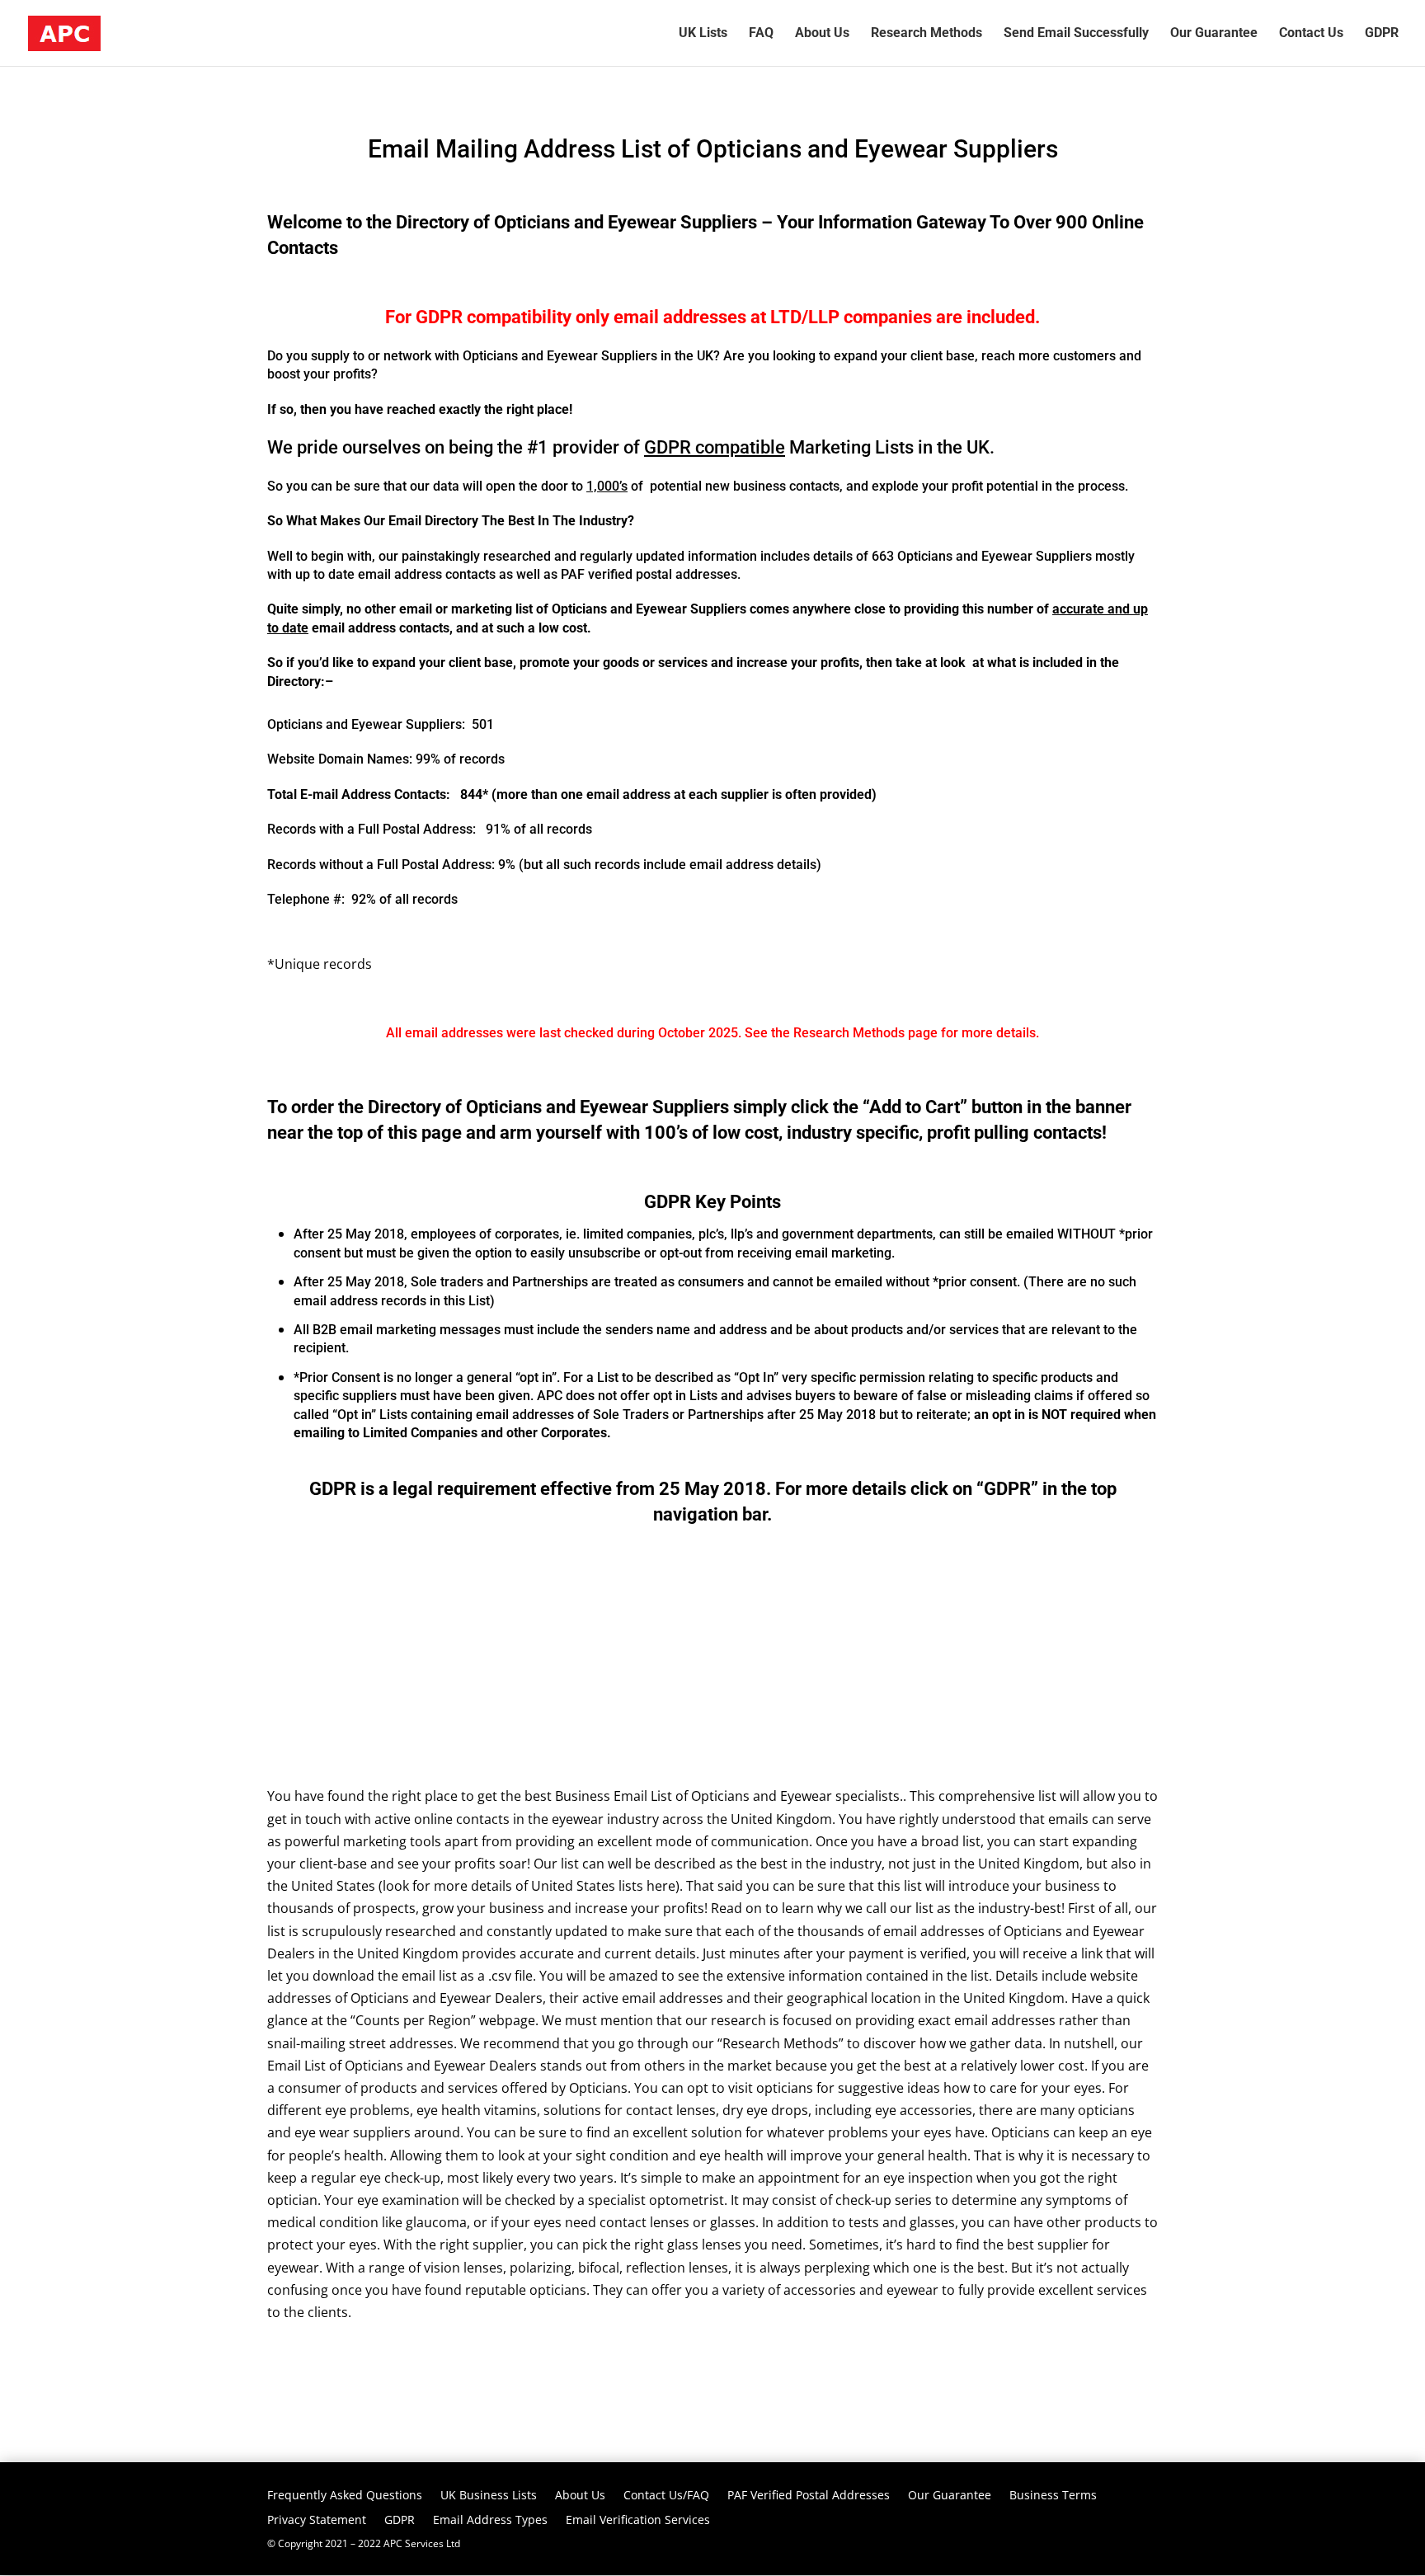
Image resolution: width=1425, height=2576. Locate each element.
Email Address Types (490, 2521)
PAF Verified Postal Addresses (809, 2496)
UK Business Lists (489, 2496)
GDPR (439, 317)
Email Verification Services (638, 2521)
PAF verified (597, 574)
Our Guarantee (950, 2496)
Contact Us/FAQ (666, 2496)
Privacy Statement (317, 2521)
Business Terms (1053, 2496)
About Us (580, 2496)
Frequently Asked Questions (345, 2496)
